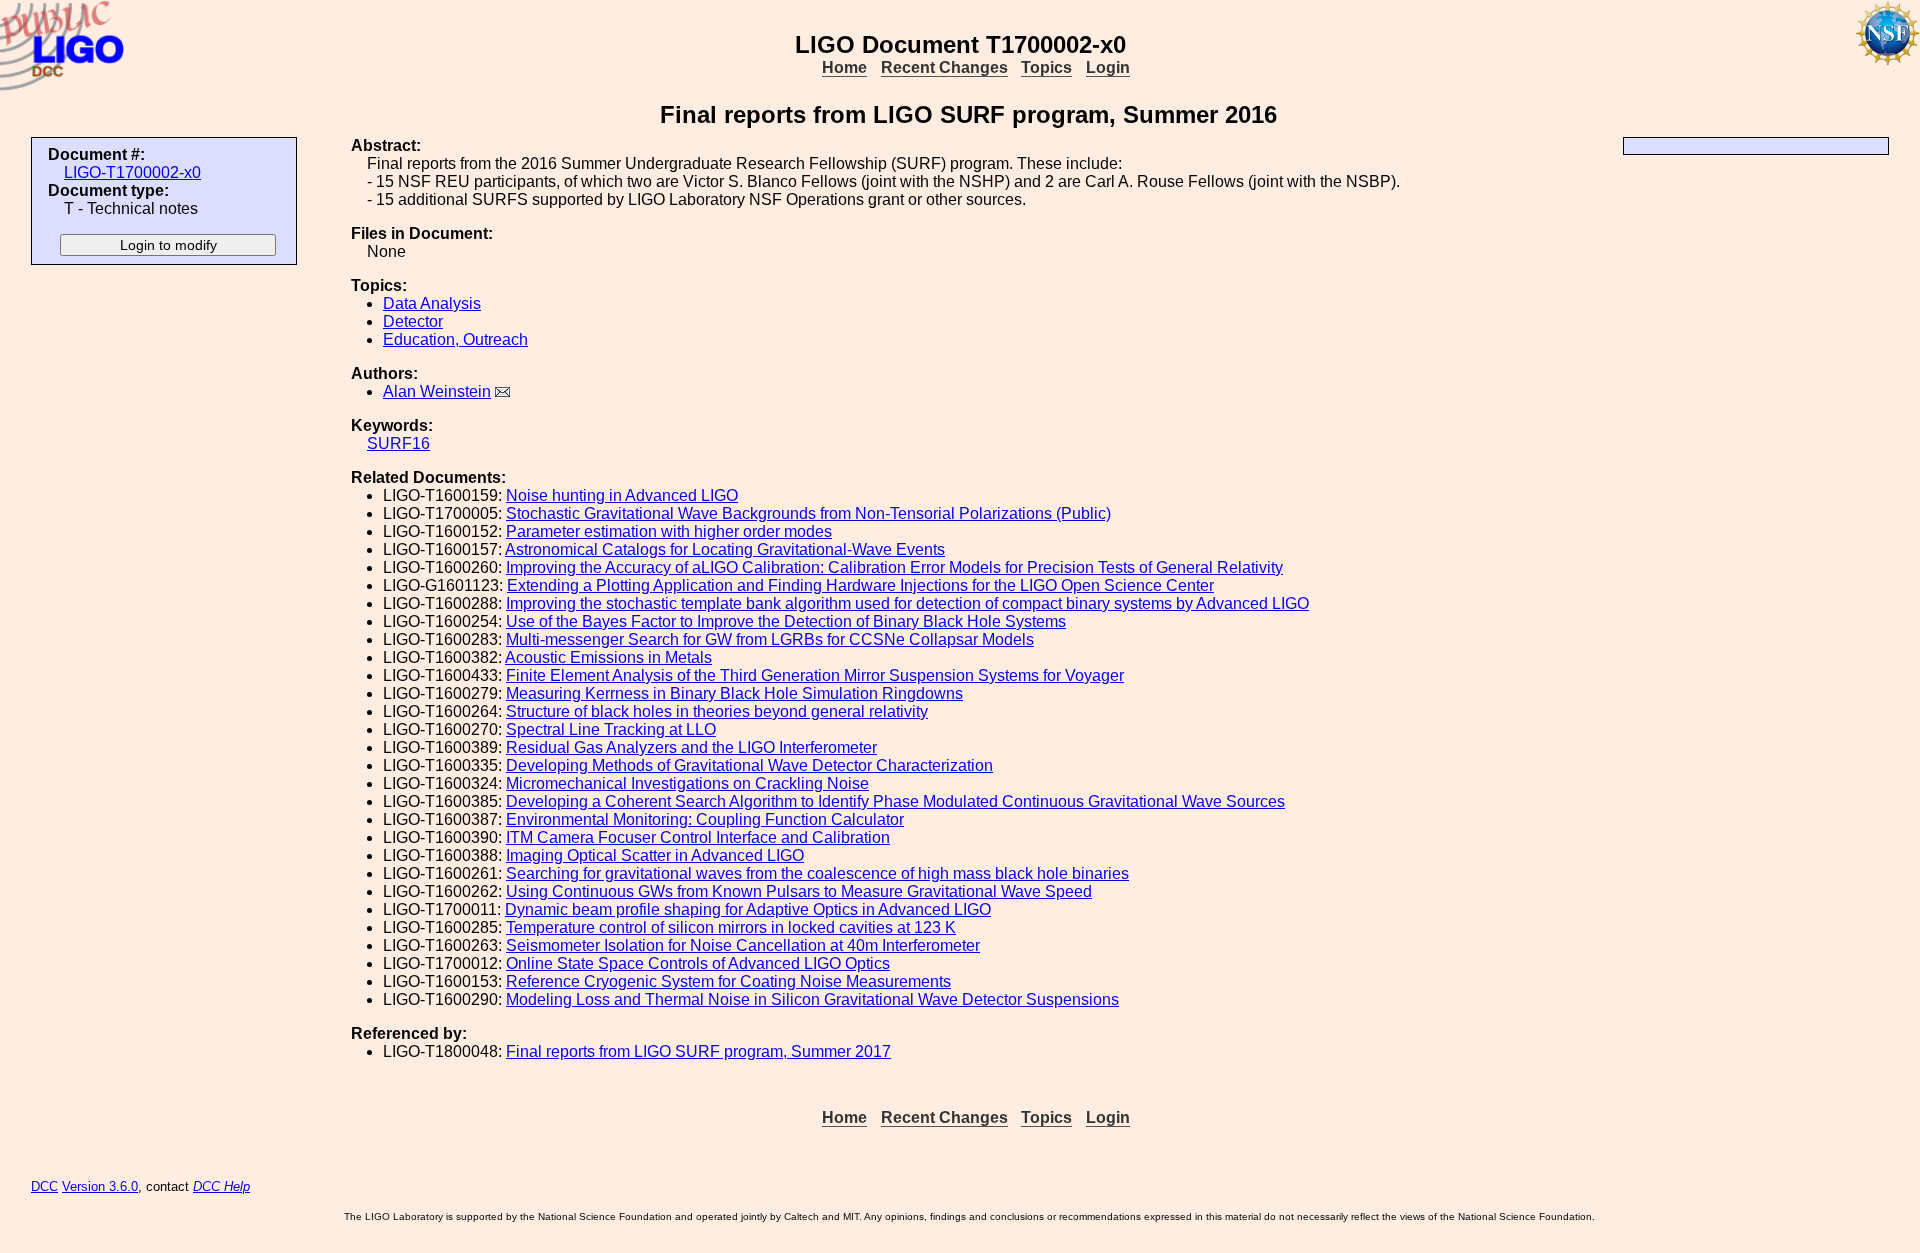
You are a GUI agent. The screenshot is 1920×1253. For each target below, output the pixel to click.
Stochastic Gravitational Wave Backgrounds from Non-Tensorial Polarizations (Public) (808, 513)
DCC (44, 1186)
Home (844, 67)
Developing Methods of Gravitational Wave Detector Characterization (749, 765)
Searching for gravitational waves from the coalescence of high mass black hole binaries (817, 873)
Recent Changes (944, 67)
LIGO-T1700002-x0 (132, 172)
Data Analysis (432, 303)
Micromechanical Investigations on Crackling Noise (687, 783)
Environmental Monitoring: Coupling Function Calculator (705, 819)
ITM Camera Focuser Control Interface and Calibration (698, 837)
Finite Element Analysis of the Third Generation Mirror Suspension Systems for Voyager (815, 675)
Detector (413, 321)
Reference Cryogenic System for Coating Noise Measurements (728, 981)
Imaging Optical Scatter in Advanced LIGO (655, 855)
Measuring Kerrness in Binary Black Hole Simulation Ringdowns (734, 693)
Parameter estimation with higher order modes (669, 531)
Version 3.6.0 (100, 1186)
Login (1108, 67)
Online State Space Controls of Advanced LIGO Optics (698, 963)
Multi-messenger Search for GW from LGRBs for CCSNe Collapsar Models (770, 639)
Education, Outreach (455, 339)
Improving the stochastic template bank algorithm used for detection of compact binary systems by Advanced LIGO (907, 603)
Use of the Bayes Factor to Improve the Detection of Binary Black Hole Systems (786, 621)
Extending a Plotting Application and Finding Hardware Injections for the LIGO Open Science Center (860, 585)
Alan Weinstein (437, 391)
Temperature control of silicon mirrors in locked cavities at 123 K (731, 927)
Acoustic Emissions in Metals (608, 657)
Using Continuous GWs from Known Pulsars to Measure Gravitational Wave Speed (799, 891)
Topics (1046, 67)
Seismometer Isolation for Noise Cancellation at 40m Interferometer (743, 945)
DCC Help (221, 1186)
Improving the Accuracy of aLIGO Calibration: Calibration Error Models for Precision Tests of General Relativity (894, 567)
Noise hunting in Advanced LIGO (622, 495)
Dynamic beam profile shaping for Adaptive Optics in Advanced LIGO (748, 909)
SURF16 (398, 443)
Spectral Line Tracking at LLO (611, 729)
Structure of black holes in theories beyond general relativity (717, 711)
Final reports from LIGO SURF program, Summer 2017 (698, 1051)
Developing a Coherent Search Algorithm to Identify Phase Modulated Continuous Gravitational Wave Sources (895, 801)
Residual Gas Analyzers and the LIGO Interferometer (691, 747)
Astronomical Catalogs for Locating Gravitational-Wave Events (725, 549)
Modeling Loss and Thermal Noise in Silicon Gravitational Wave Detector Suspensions (812, 999)
